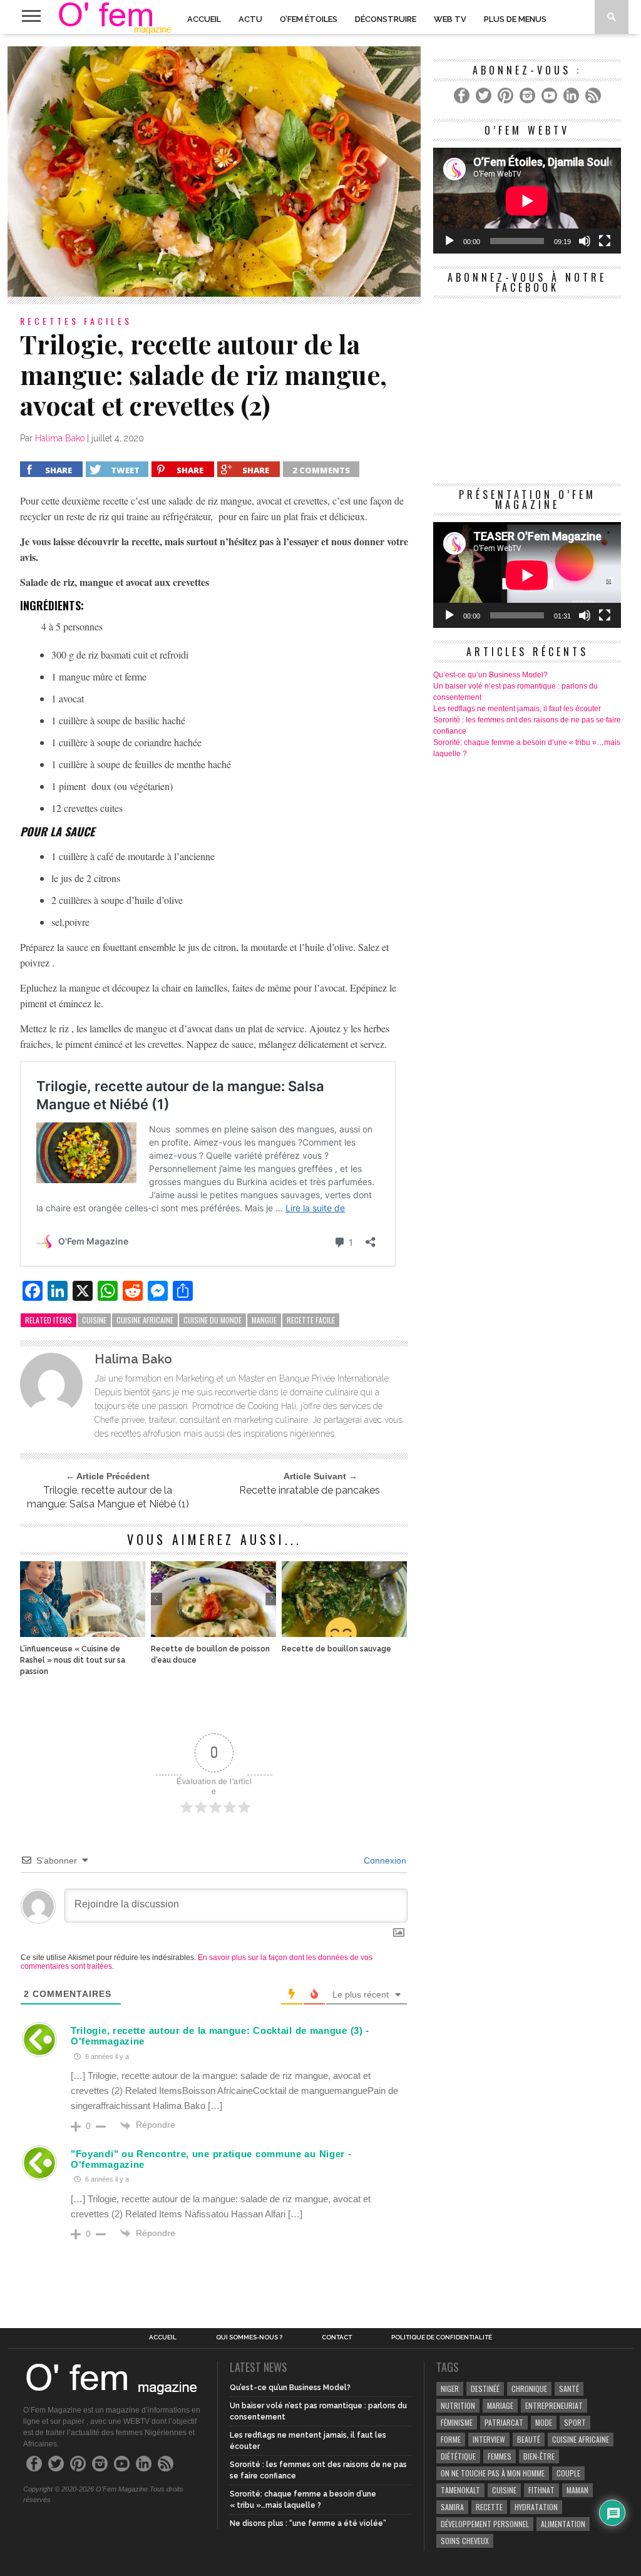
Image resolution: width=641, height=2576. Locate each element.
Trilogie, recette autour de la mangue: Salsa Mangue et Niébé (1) (108, 1497)
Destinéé (485, 2389)
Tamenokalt (460, 2490)
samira (452, 2507)
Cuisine (94, 1320)
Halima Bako (60, 438)
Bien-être (539, 2456)
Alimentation (563, 2524)
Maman (577, 2490)
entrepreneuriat (554, 2405)
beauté (529, 2439)
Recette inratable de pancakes (310, 1490)
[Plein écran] (605, 241)
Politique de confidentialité (442, 2337)
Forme (451, 2439)
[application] (527, 201)
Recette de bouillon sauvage (336, 1649)
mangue (264, 1320)
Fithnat (541, 2490)
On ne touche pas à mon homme (493, 2473)
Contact (337, 2337)
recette (489, 2507)
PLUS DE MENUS (515, 19)
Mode (544, 2422)
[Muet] (585, 241)
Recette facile (311, 1320)
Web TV (450, 19)
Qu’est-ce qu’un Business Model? (490, 675)
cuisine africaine (145, 1320)
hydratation (536, 2507)
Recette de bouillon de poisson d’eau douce (210, 1655)
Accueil (204, 19)
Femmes (500, 2456)
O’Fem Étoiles (309, 19)
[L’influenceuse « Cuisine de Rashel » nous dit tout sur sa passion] (83, 1634)
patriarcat (504, 2422)
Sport (575, 2422)
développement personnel (485, 2524)
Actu (250, 19)
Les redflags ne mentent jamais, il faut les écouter (517, 709)
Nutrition (458, 2405)
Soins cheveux (465, 2541)
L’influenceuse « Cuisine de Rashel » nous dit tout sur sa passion (73, 1660)
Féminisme (457, 2422)
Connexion (384, 1860)
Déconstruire (386, 19)
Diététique (458, 2456)
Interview (489, 2439)
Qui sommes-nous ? (249, 2337)
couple (568, 2473)
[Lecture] (449, 241)
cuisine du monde (213, 1320)
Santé (569, 2389)
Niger (450, 2389)
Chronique (529, 2389)
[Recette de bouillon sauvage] (344, 1634)
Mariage (500, 2405)
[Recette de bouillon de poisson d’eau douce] (213, 1634)
